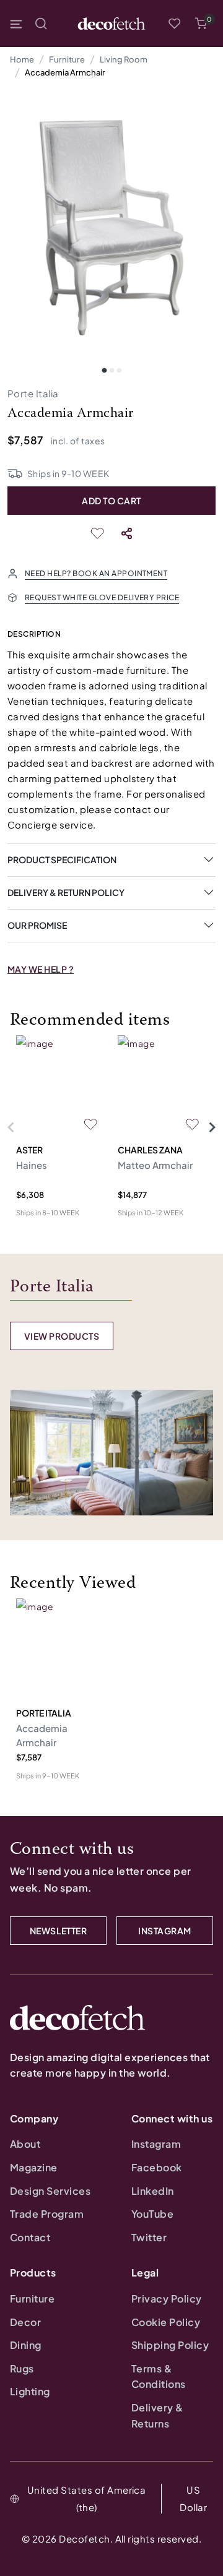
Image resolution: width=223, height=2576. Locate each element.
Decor (25, 2322)
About (25, 2144)
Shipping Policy (170, 2345)
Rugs (22, 2368)
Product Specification (62, 859)
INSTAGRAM (164, 1931)
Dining (26, 2345)
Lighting (30, 2391)
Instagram (156, 2144)
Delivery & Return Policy (66, 892)
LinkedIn (153, 2191)
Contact (30, 2237)
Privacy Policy (167, 2298)
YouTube (152, 2214)
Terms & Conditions (159, 2376)
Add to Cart (111, 501)
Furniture (67, 59)
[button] (201, 24)
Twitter (149, 2237)
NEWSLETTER (59, 1931)
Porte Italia (33, 393)
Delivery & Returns (157, 2415)
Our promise (37, 925)
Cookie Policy (166, 2322)
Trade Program (47, 2214)
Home (22, 59)
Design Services (50, 2191)
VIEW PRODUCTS (62, 1336)
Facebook (157, 2167)
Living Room (124, 59)
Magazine (34, 2167)
